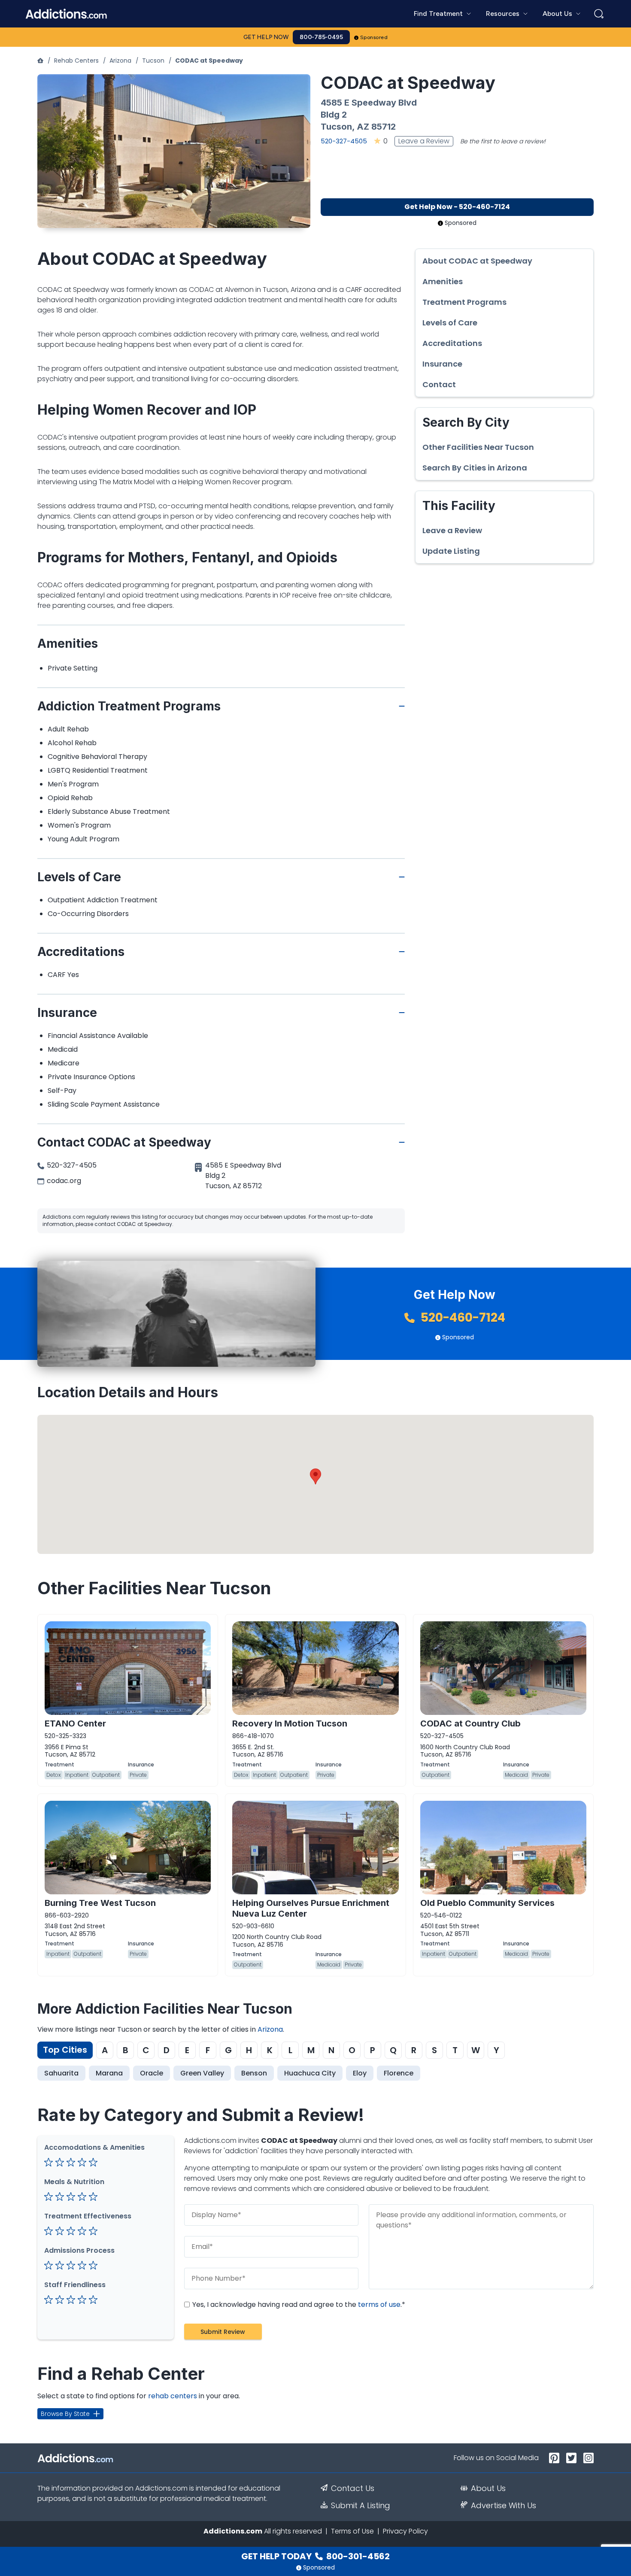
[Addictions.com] (40, 61)
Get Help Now (266, 37)
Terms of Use (352, 2531)
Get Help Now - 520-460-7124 (457, 207)
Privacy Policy (405, 2531)
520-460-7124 (462, 1318)
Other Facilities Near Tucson (478, 447)
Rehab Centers (76, 61)
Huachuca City (310, 2073)
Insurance (442, 364)
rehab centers (173, 2396)
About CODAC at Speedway (477, 261)
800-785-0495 (321, 37)
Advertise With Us (504, 2506)
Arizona (120, 61)
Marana (109, 2073)
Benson (254, 2073)
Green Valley (202, 2073)
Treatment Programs (464, 302)
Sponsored (374, 37)
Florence (399, 2073)
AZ (363, 127)
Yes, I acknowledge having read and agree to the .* (298, 2304)
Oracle (152, 2073)
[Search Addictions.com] (599, 14)
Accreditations (452, 343)
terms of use (379, 2304)
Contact (439, 385)
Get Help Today (315, 2556)
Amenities (443, 282)
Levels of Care (450, 323)
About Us (488, 2488)
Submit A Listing (361, 2506)
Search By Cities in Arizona (475, 468)
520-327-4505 (344, 141)
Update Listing (451, 551)
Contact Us (353, 2488)
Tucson (153, 61)
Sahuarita (61, 2073)
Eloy (360, 2073)
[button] (315, 1476)
